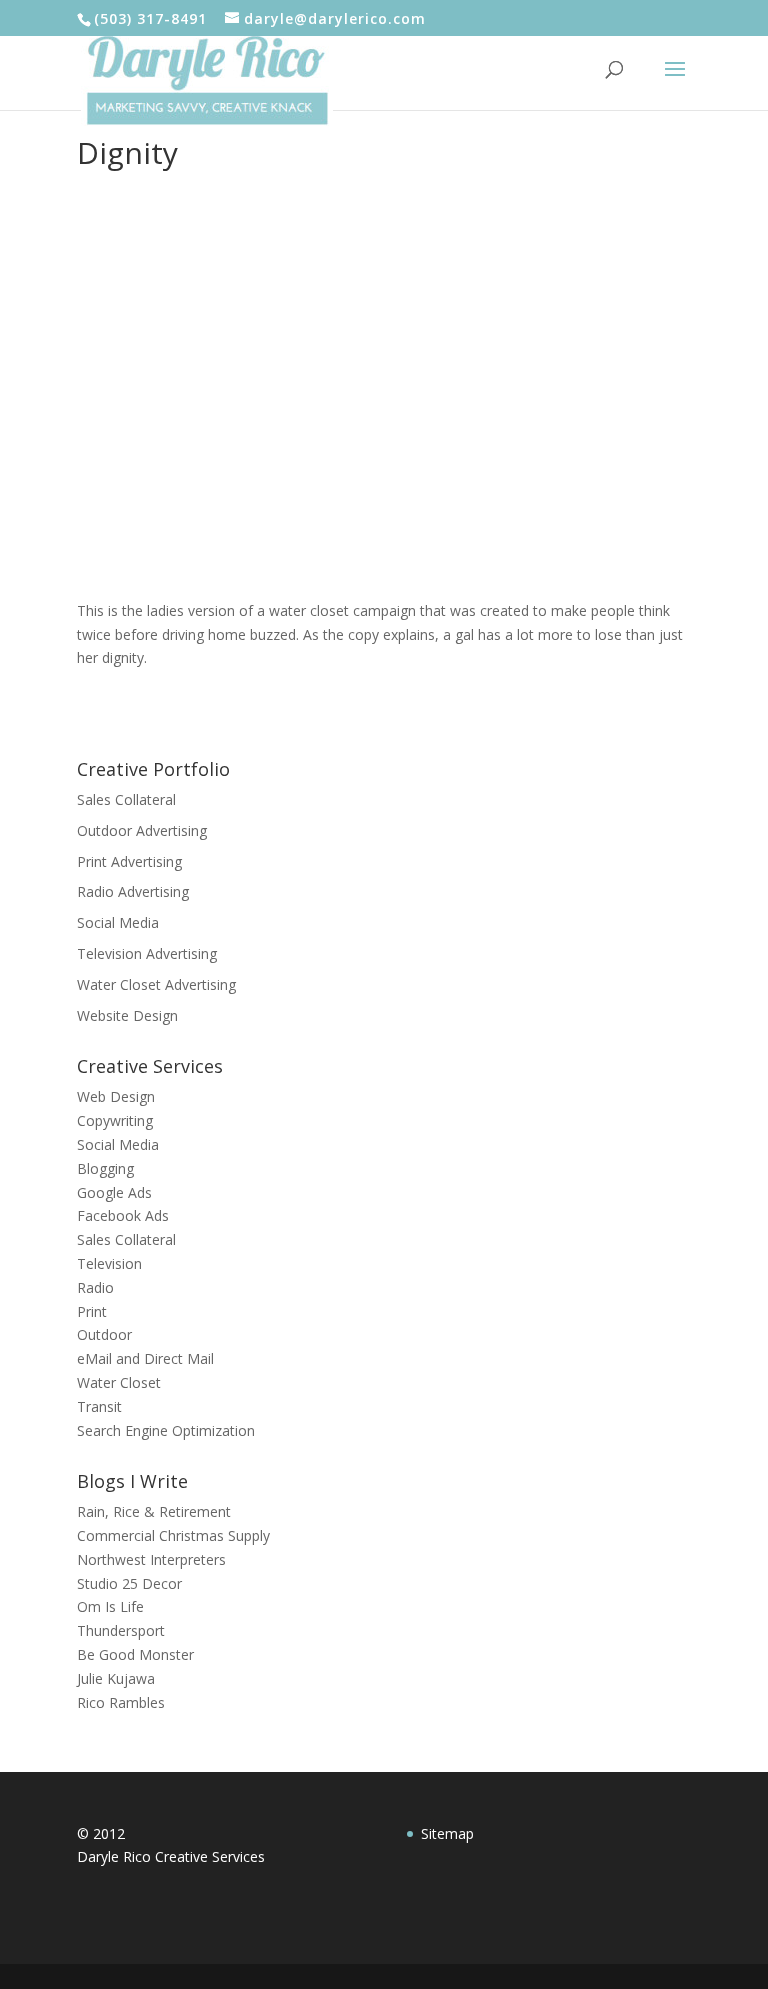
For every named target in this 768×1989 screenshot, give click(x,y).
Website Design (127, 1015)
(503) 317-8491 (150, 18)
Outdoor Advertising (142, 830)
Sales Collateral (126, 799)
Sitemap (447, 1833)
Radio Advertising (133, 891)
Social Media (118, 922)
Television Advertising (147, 953)
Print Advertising (129, 861)
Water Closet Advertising (156, 984)
